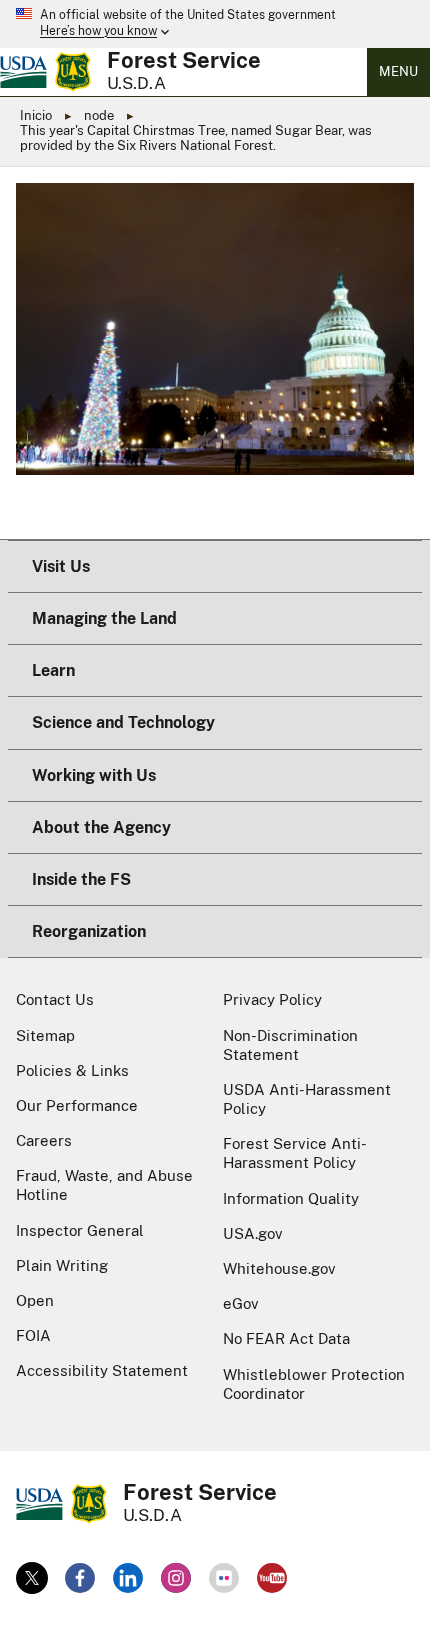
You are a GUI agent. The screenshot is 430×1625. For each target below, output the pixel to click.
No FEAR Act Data (286, 1338)
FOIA (33, 1335)
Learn (53, 670)
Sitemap (45, 1035)
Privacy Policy (272, 999)
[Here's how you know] (215, 24)
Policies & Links (72, 1070)
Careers (44, 1140)
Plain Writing (62, 1265)
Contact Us (55, 999)
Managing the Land (104, 618)
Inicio (36, 115)
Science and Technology (123, 722)
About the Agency (101, 827)
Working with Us (94, 775)
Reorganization (89, 931)
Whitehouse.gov (279, 1268)
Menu (398, 71)
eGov (241, 1303)
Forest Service (184, 60)
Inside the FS (81, 879)
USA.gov (253, 1233)
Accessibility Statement (102, 1370)
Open (35, 1300)
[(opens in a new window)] (32, 1578)
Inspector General (80, 1230)
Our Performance (77, 1105)
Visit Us (61, 566)
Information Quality (291, 1198)
